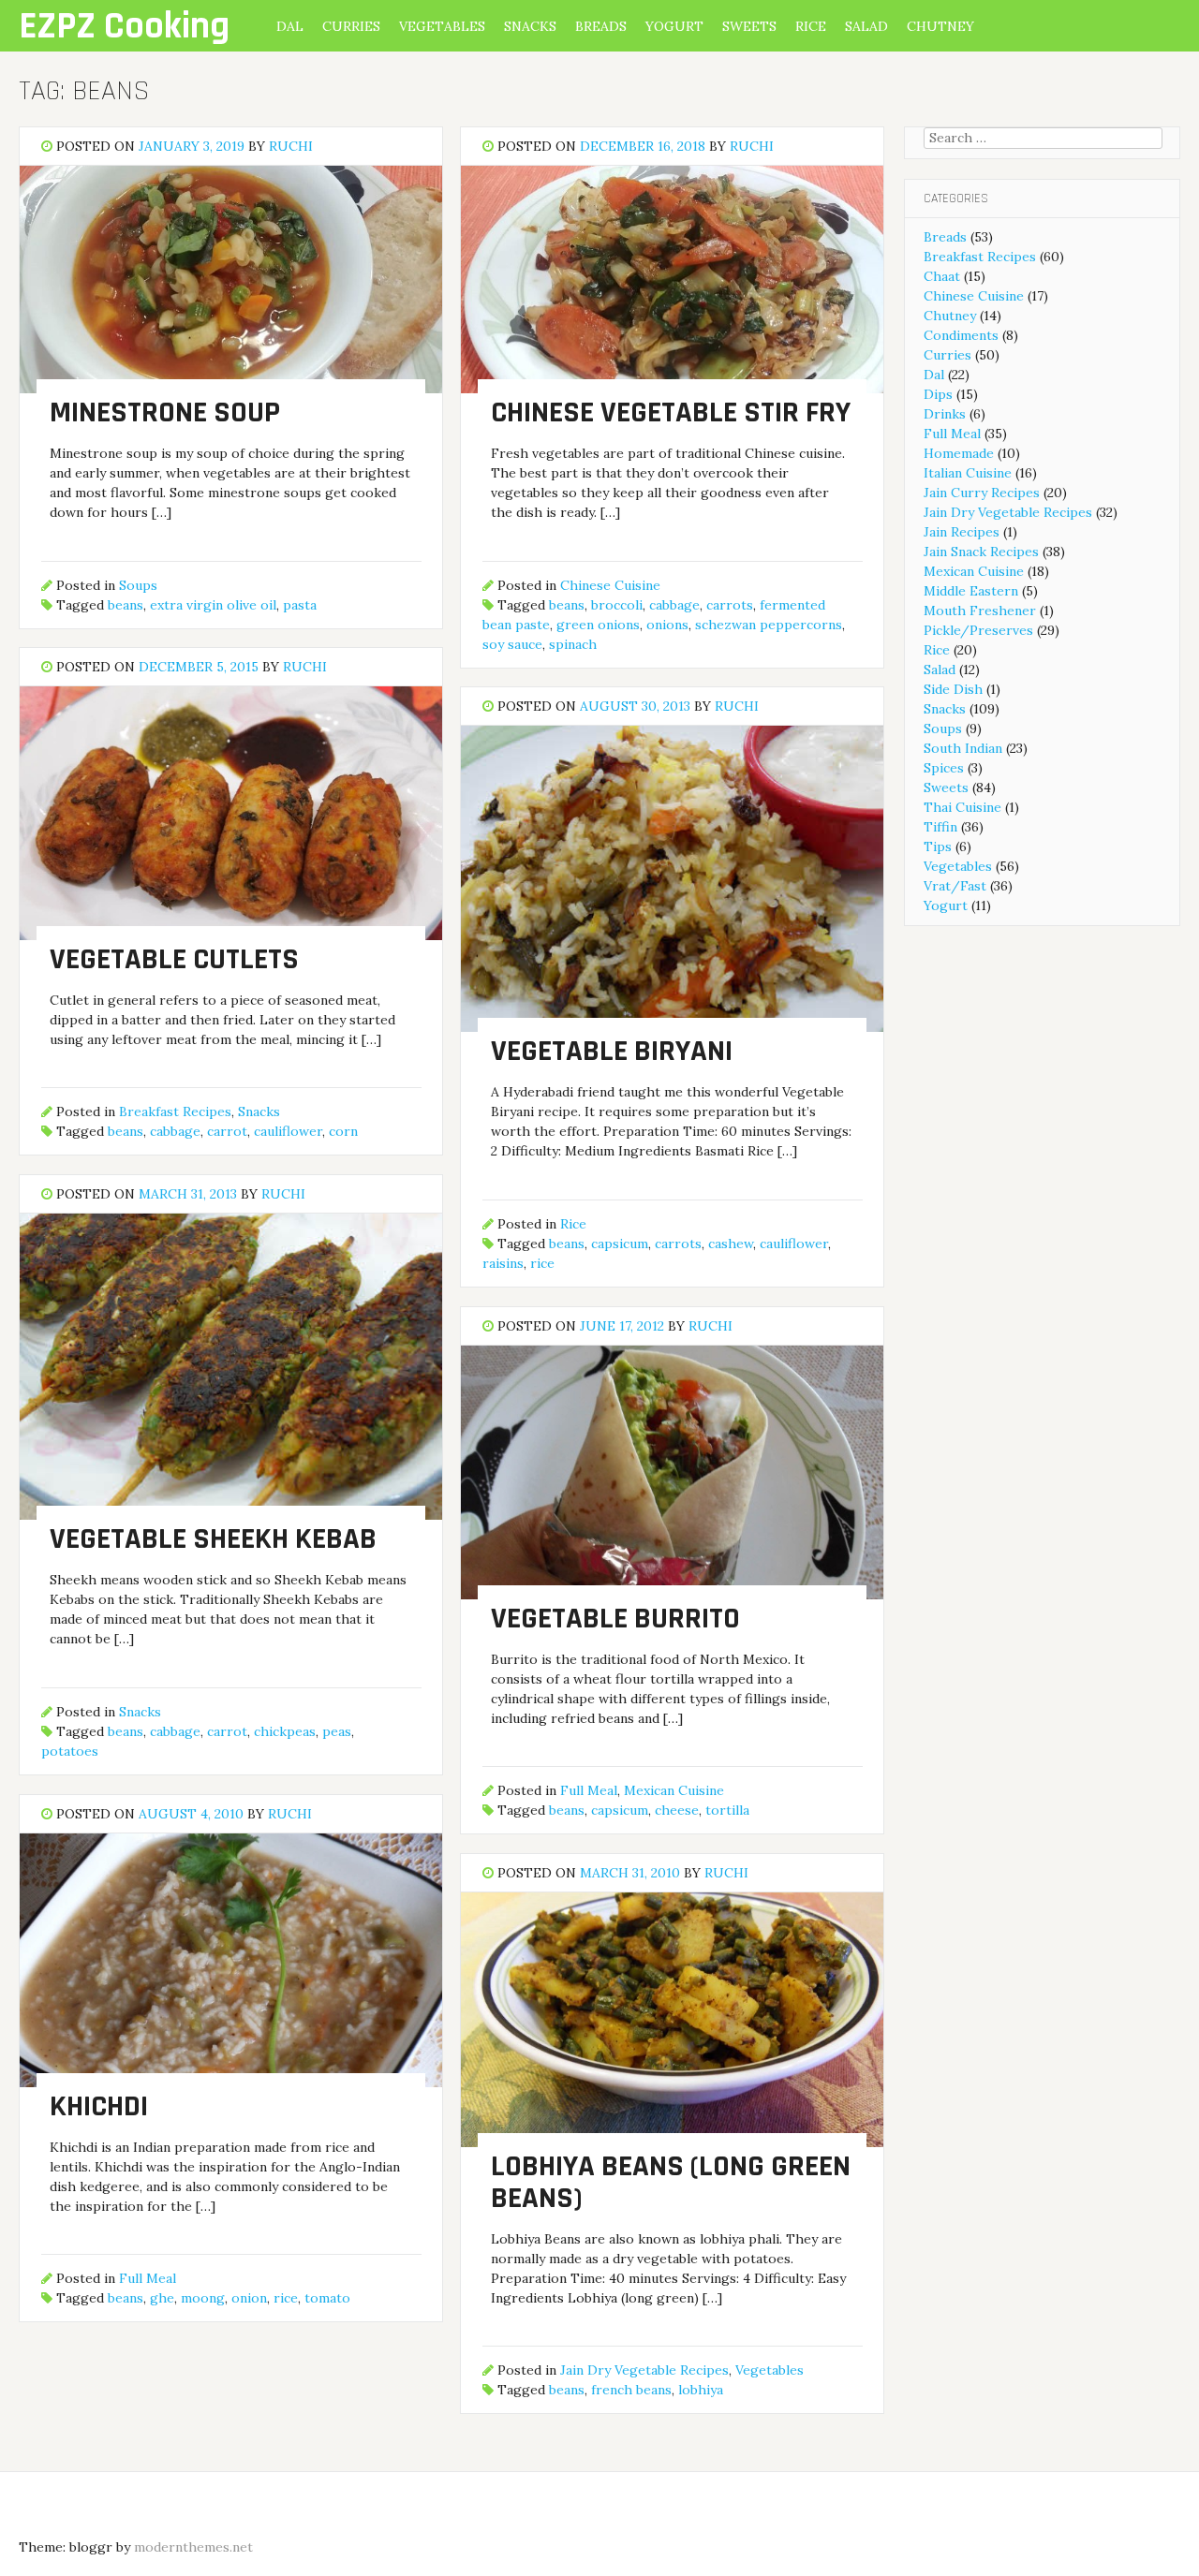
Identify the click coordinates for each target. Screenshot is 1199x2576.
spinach (573, 644)
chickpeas (285, 1731)
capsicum (620, 1244)
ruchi (291, 146)
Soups (138, 585)
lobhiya (701, 2390)
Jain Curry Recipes (982, 493)
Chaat (942, 276)
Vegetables (442, 26)
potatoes (70, 1751)
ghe (162, 2298)
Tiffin (940, 827)
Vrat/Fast (955, 886)
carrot (227, 1131)
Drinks (945, 414)
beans (126, 605)
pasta (300, 605)
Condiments (961, 335)
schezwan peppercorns (769, 625)
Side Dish (953, 689)
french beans (631, 2390)
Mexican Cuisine (674, 1790)
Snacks (530, 26)
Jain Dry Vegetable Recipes (644, 2370)
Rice (811, 26)
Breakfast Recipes (175, 1111)
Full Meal (589, 1790)
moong (203, 2298)
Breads (601, 26)
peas (337, 1731)
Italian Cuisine (968, 473)
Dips (938, 394)
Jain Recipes (962, 532)
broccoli (617, 605)
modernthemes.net (193, 2547)
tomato (327, 2298)
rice (542, 1263)
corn (343, 1131)
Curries (351, 26)
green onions (598, 625)
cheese (677, 1810)
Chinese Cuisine (610, 585)
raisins (503, 1263)
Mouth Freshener (980, 611)
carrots (730, 605)
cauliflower (288, 1131)
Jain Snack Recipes (981, 552)
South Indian (963, 748)
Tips (938, 846)
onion (249, 2298)
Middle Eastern (971, 591)
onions (667, 625)
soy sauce (512, 644)
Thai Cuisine (962, 807)
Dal (290, 26)
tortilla (727, 1810)
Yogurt (674, 26)
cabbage (674, 605)
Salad (866, 26)
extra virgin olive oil (213, 605)
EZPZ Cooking (124, 27)
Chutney (940, 26)
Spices (944, 768)
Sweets (749, 26)
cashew (731, 1244)
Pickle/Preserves (978, 630)
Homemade (959, 453)
